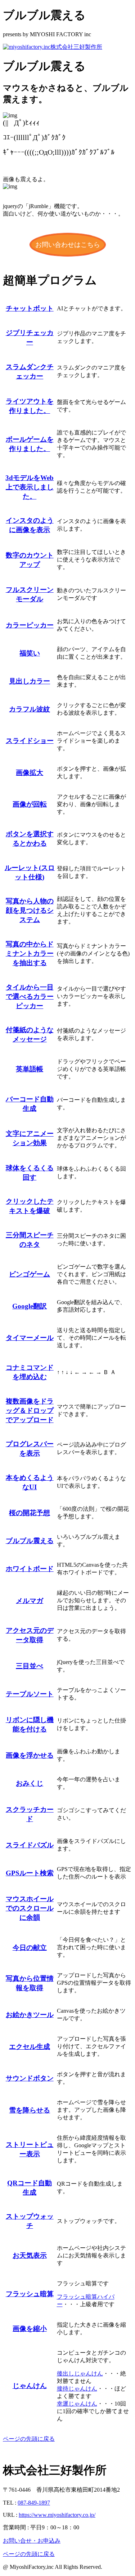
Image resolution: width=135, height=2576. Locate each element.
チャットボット (30, 308)
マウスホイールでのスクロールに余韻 (30, 1908)
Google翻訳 (30, 1306)
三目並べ (30, 1666)
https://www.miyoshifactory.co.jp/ (57, 2515)
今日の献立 (30, 1948)
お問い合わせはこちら (68, 245)
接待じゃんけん (77, 2389)
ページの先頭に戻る (29, 2439)
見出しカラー (30, 681)
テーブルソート (30, 1694)
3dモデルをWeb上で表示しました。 (30, 487)
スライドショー (30, 741)
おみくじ (30, 1783)
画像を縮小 (30, 2329)
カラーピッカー (30, 625)
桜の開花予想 (30, 1513)
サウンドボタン (30, 2078)
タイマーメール (30, 1338)
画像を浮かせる (30, 1755)
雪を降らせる (30, 2110)
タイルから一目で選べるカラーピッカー (30, 996)
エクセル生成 (30, 2047)
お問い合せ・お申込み (32, 2541)
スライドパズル (30, 1845)
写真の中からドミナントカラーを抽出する (30, 953)
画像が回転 (30, 804)
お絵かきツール (30, 2015)
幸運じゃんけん (77, 2404)
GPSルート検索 (30, 1873)
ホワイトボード (30, 1569)
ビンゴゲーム (30, 1274)
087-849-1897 (34, 2503)
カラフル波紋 (30, 709)
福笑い (30, 653)
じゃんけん (30, 2386)
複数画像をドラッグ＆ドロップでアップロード (30, 1411)
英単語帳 (30, 1069)
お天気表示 (30, 2255)
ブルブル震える (30, 1541)
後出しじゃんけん (80, 2373)
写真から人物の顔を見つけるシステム (30, 910)
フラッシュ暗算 (30, 2294)
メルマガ (30, 1601)
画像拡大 (30, 773)
